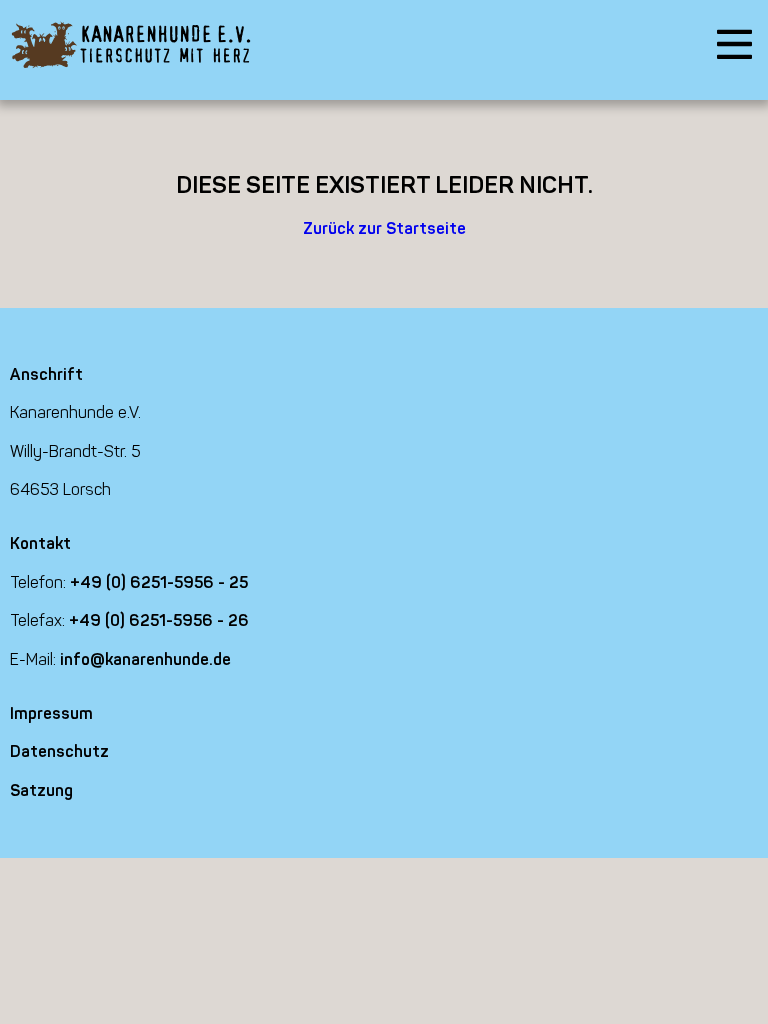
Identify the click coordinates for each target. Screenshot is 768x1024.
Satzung (41, 790)
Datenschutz (59, 751)
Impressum (51, 713)
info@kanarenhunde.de (145, 659)
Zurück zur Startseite (384, 228)
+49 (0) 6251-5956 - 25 (159, 582)
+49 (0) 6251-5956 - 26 (159, 620)
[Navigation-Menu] (734, 45)
